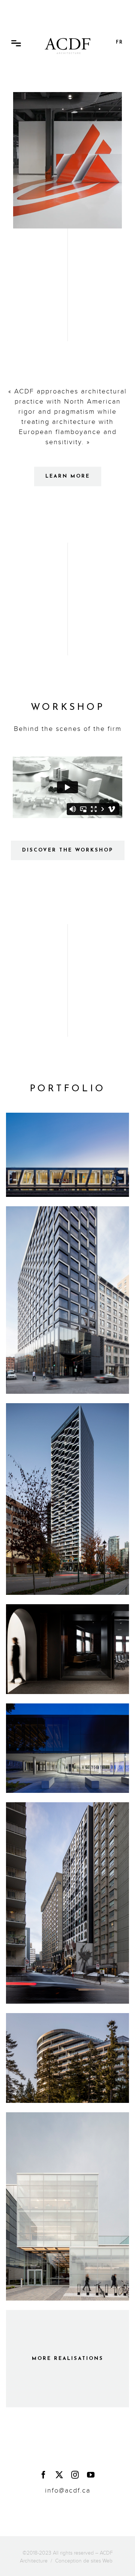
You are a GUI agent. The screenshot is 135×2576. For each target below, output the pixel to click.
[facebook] (44, 2475)
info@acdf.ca (68, 2491)
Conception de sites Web (84, 2561)
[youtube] (91, 2475)
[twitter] (60, 2475)
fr (119, 42)
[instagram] (75, 2475)
